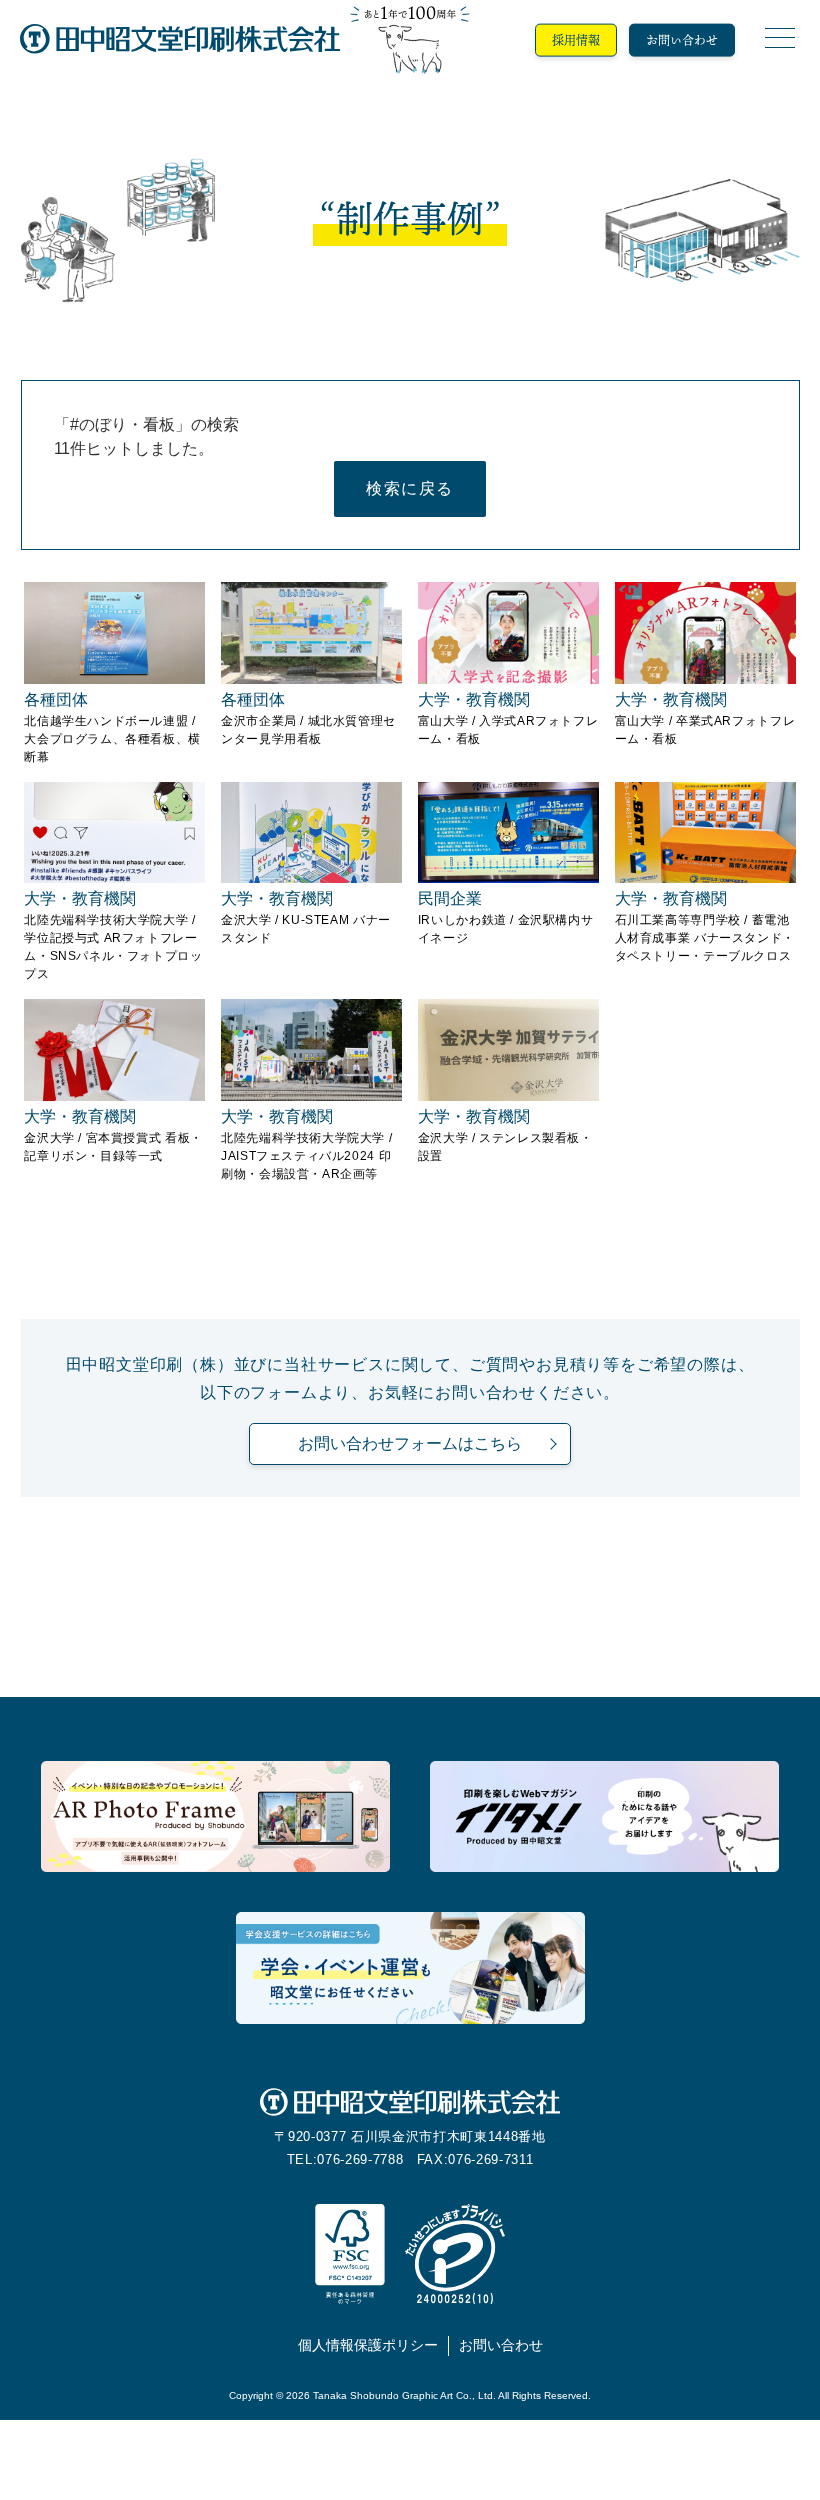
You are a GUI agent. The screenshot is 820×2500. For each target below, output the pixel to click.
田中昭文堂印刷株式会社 (180, 40)
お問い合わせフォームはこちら (410, 1443)
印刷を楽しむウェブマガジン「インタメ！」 (604, 1817)
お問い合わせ (682, 40)
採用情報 (576, 40)
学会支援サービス (410, 1968)
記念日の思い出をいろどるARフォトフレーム (215, 1817)
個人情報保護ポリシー (368, 2345)
